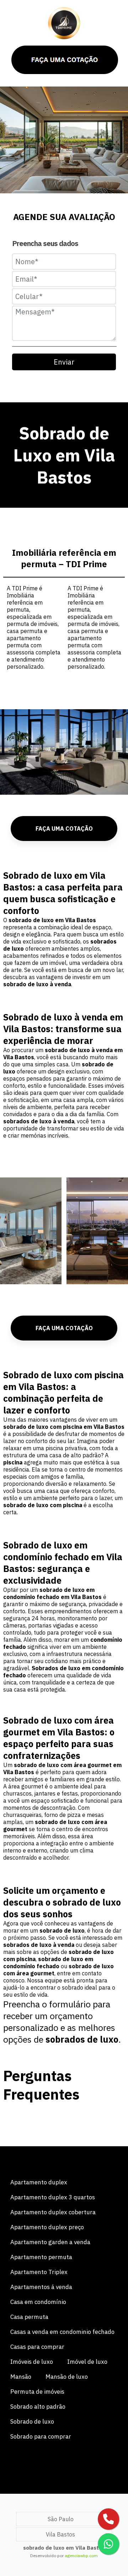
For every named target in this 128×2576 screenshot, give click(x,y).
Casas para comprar (37, 2347)
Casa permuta (29, 2317)
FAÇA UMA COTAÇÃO (64, 829)
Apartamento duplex (39, 2182)
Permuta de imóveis (37, 2392)
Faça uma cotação (64, 1328)
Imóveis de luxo (32, 2362)
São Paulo (61, 2519)
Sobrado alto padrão (38, 2407)
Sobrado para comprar (41, 2436)
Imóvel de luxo (87, 2362)
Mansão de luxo (67, 2377)
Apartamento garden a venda (50, 2242)
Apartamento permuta (41, 2257)
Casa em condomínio (38, 2302)
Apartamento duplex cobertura (53, 2212)
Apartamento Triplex (39, 2272)
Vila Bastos (60, 2534)
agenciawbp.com (81, 2556)
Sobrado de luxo (32, 2421)
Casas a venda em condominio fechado (62, 2332)
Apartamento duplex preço (47, 2227)
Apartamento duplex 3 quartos (53, 2197)
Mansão (21, 2377)
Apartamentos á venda (41, 2287)
